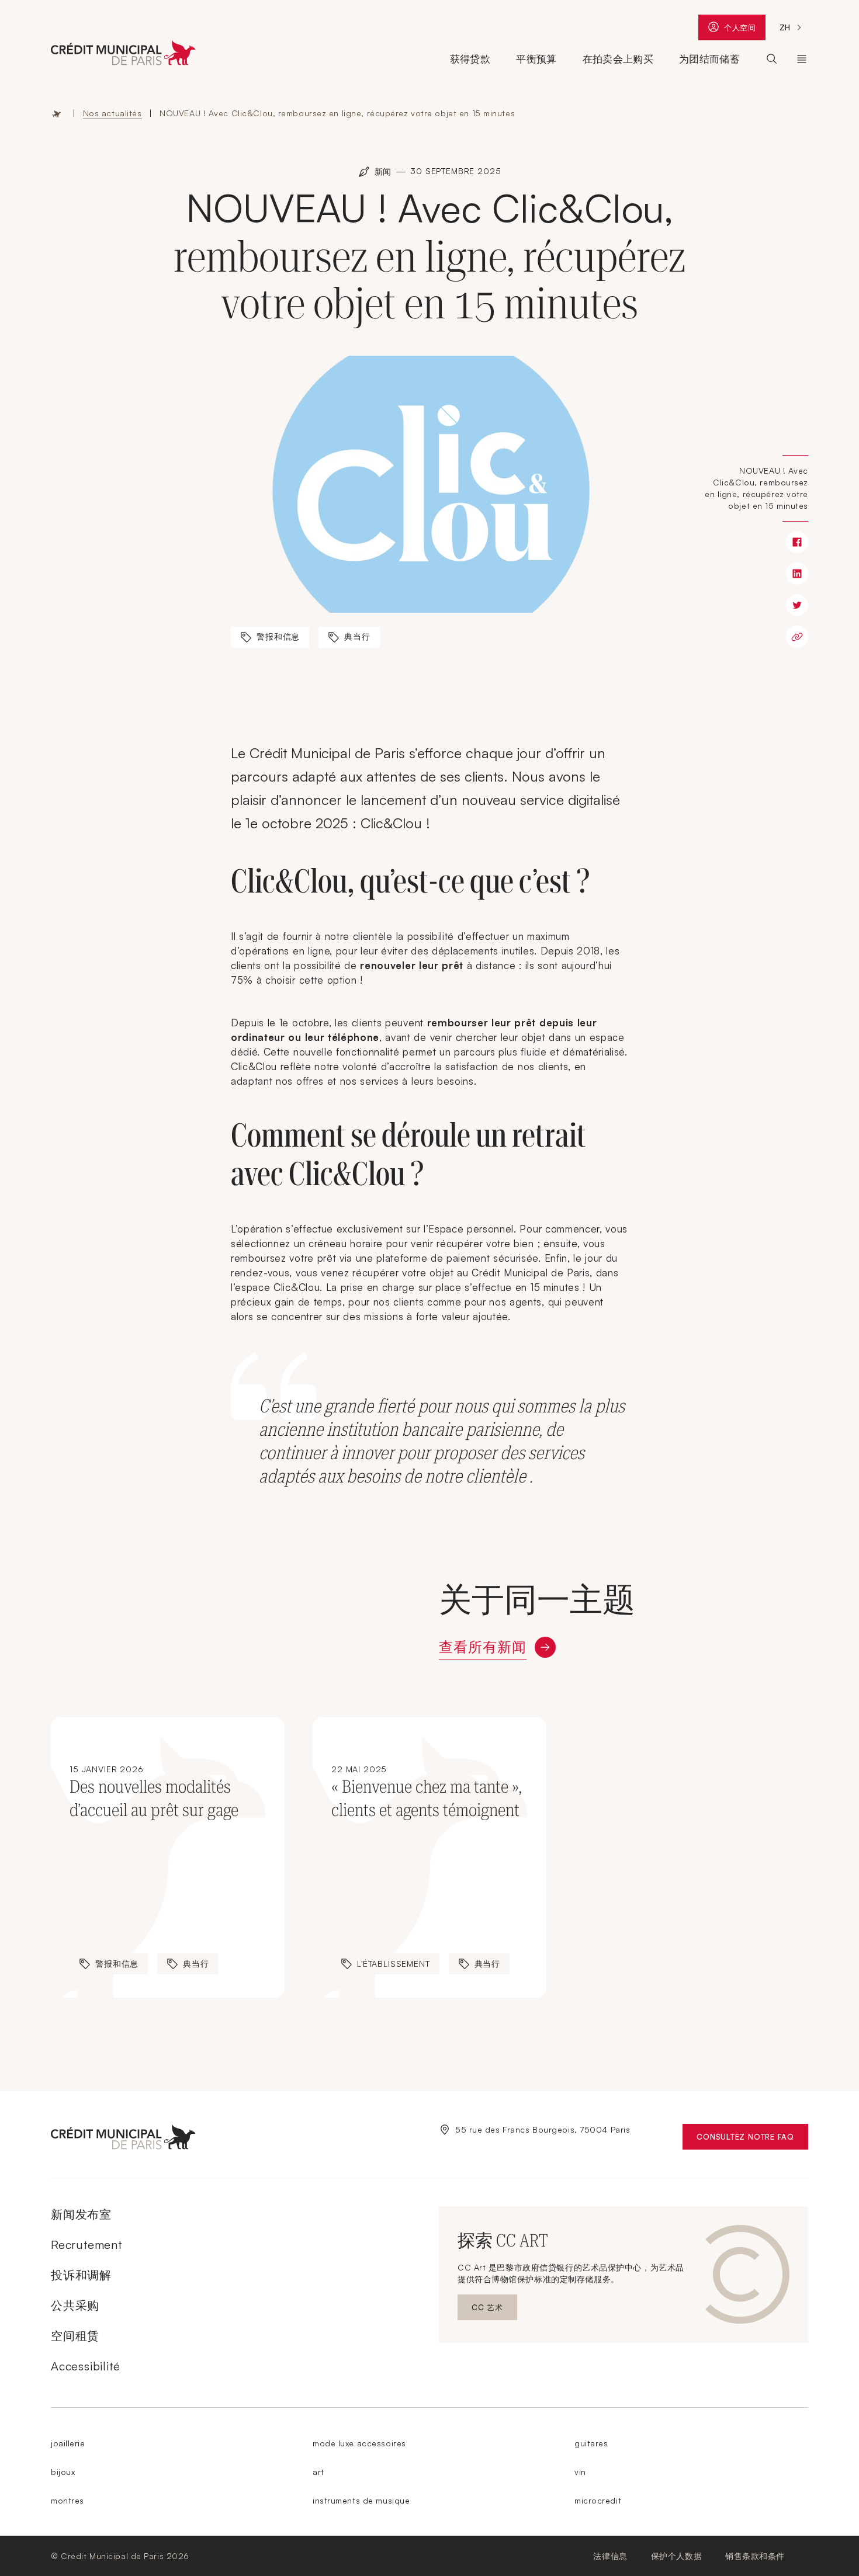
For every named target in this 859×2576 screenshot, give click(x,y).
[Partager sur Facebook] (797, 542)
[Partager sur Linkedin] (797, 574)
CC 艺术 (494, 2310)
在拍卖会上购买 (618, 59)
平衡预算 (536, 59)
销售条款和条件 (755, 2556)
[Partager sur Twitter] (797, 605)
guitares (591, 2443)
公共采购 (75, 2305)
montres (67, 2500)
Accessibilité (85, 2366)
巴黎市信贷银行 (802, 59)
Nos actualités (112, 113)
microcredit (598, 2500)
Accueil (57, 113)
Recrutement (86, 2245)
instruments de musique (361, 2500)
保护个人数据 (676, 2556)
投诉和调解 (81, 2275)
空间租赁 (75, 2336)
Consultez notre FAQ (752, 2139)
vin (580, 2472)
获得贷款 (470, 59)
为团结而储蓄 (709, 59)
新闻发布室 (81, 2214)
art (318, 2472)
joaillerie (68, 2443)
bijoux (63, 2472)
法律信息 (610, 2556)
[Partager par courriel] (797, 637)
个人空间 (740, 30)
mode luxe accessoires (359, 2443)
